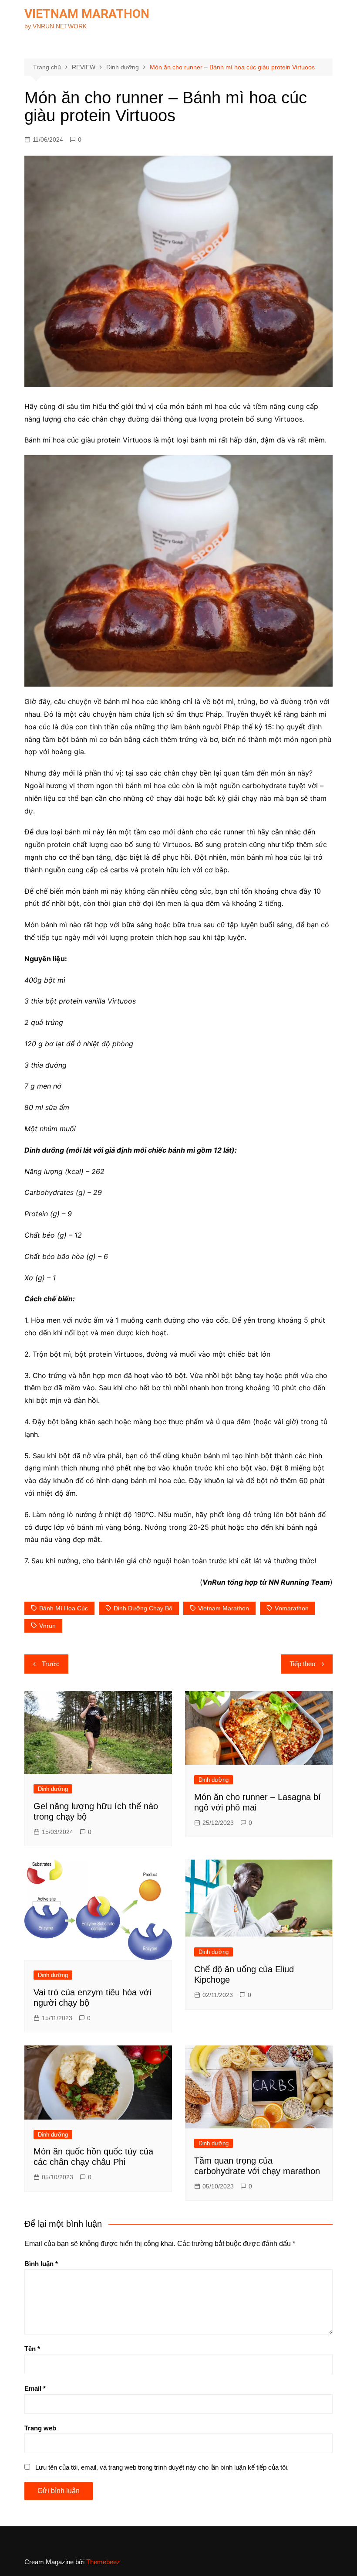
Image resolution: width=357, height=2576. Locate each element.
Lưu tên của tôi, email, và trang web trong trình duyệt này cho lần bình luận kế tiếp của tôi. (162, 2467)
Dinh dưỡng (53, 1789)
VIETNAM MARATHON (87, 14)
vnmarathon (292, 1608)
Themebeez (103, 2562)
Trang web (40, 2428)
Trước (51, 1664)
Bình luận (41, 2264)
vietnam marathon (224, 1608)
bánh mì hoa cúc (64, 1608)
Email (35, 2388)
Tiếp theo (302, 1664)
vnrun (47, 1626)
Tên (32, 2349)
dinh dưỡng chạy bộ (143, 1608)
